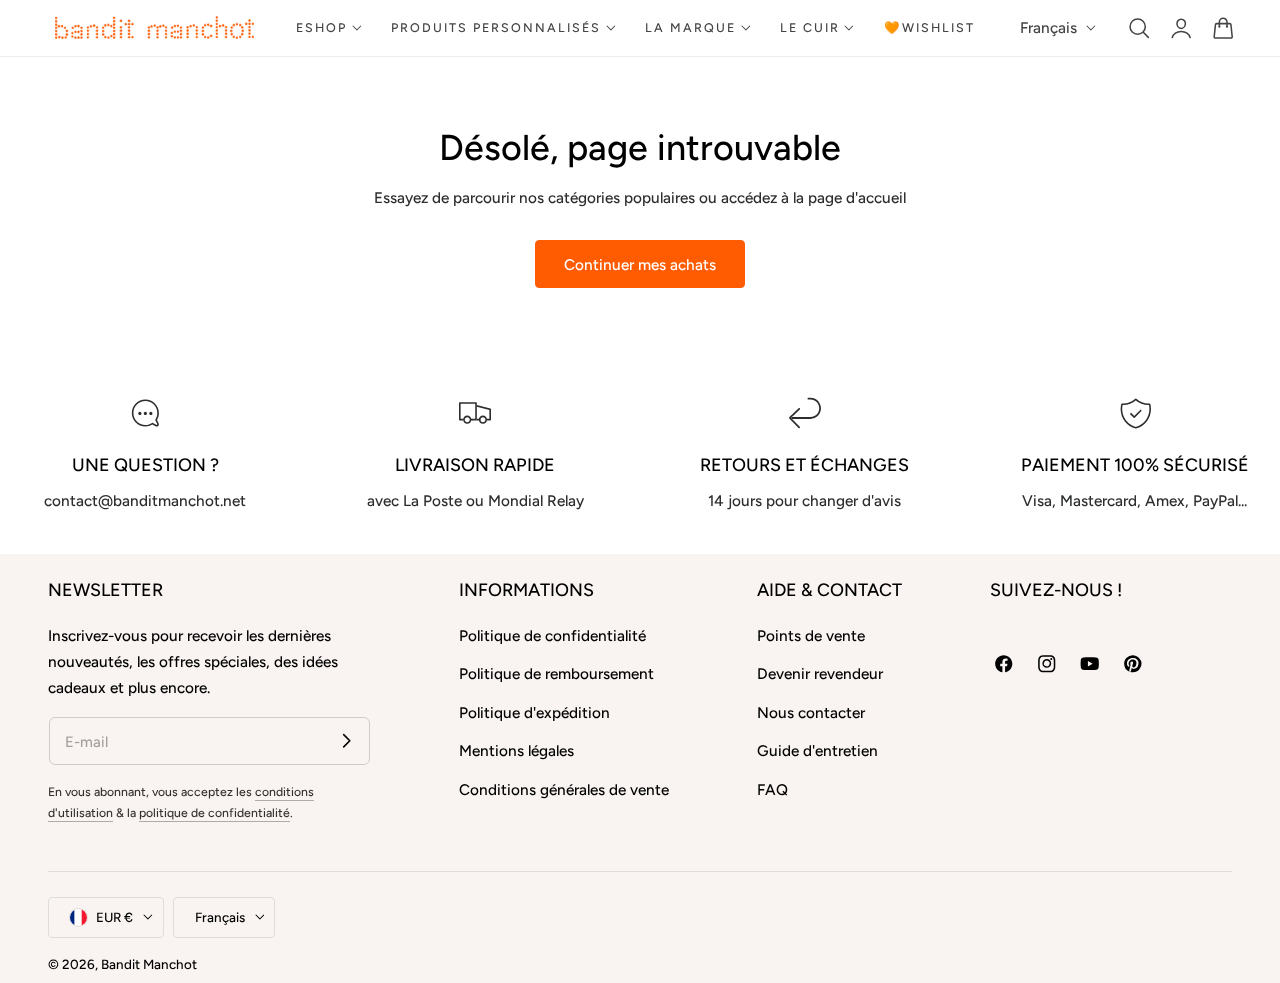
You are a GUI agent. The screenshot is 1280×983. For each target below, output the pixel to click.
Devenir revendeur (820, 673)
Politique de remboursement (556, 673)
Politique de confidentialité (552, 635)
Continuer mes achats (640, 264)
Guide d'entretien (817, 750)
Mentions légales (516, 750)
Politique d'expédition (534, 712)
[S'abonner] (346, 740)
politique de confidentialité (214, 812)
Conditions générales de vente (564, 788)
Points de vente (811, 635)
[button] (1139, 27)
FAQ (772, 788)
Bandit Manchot (149, 964)
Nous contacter (811, 712)
